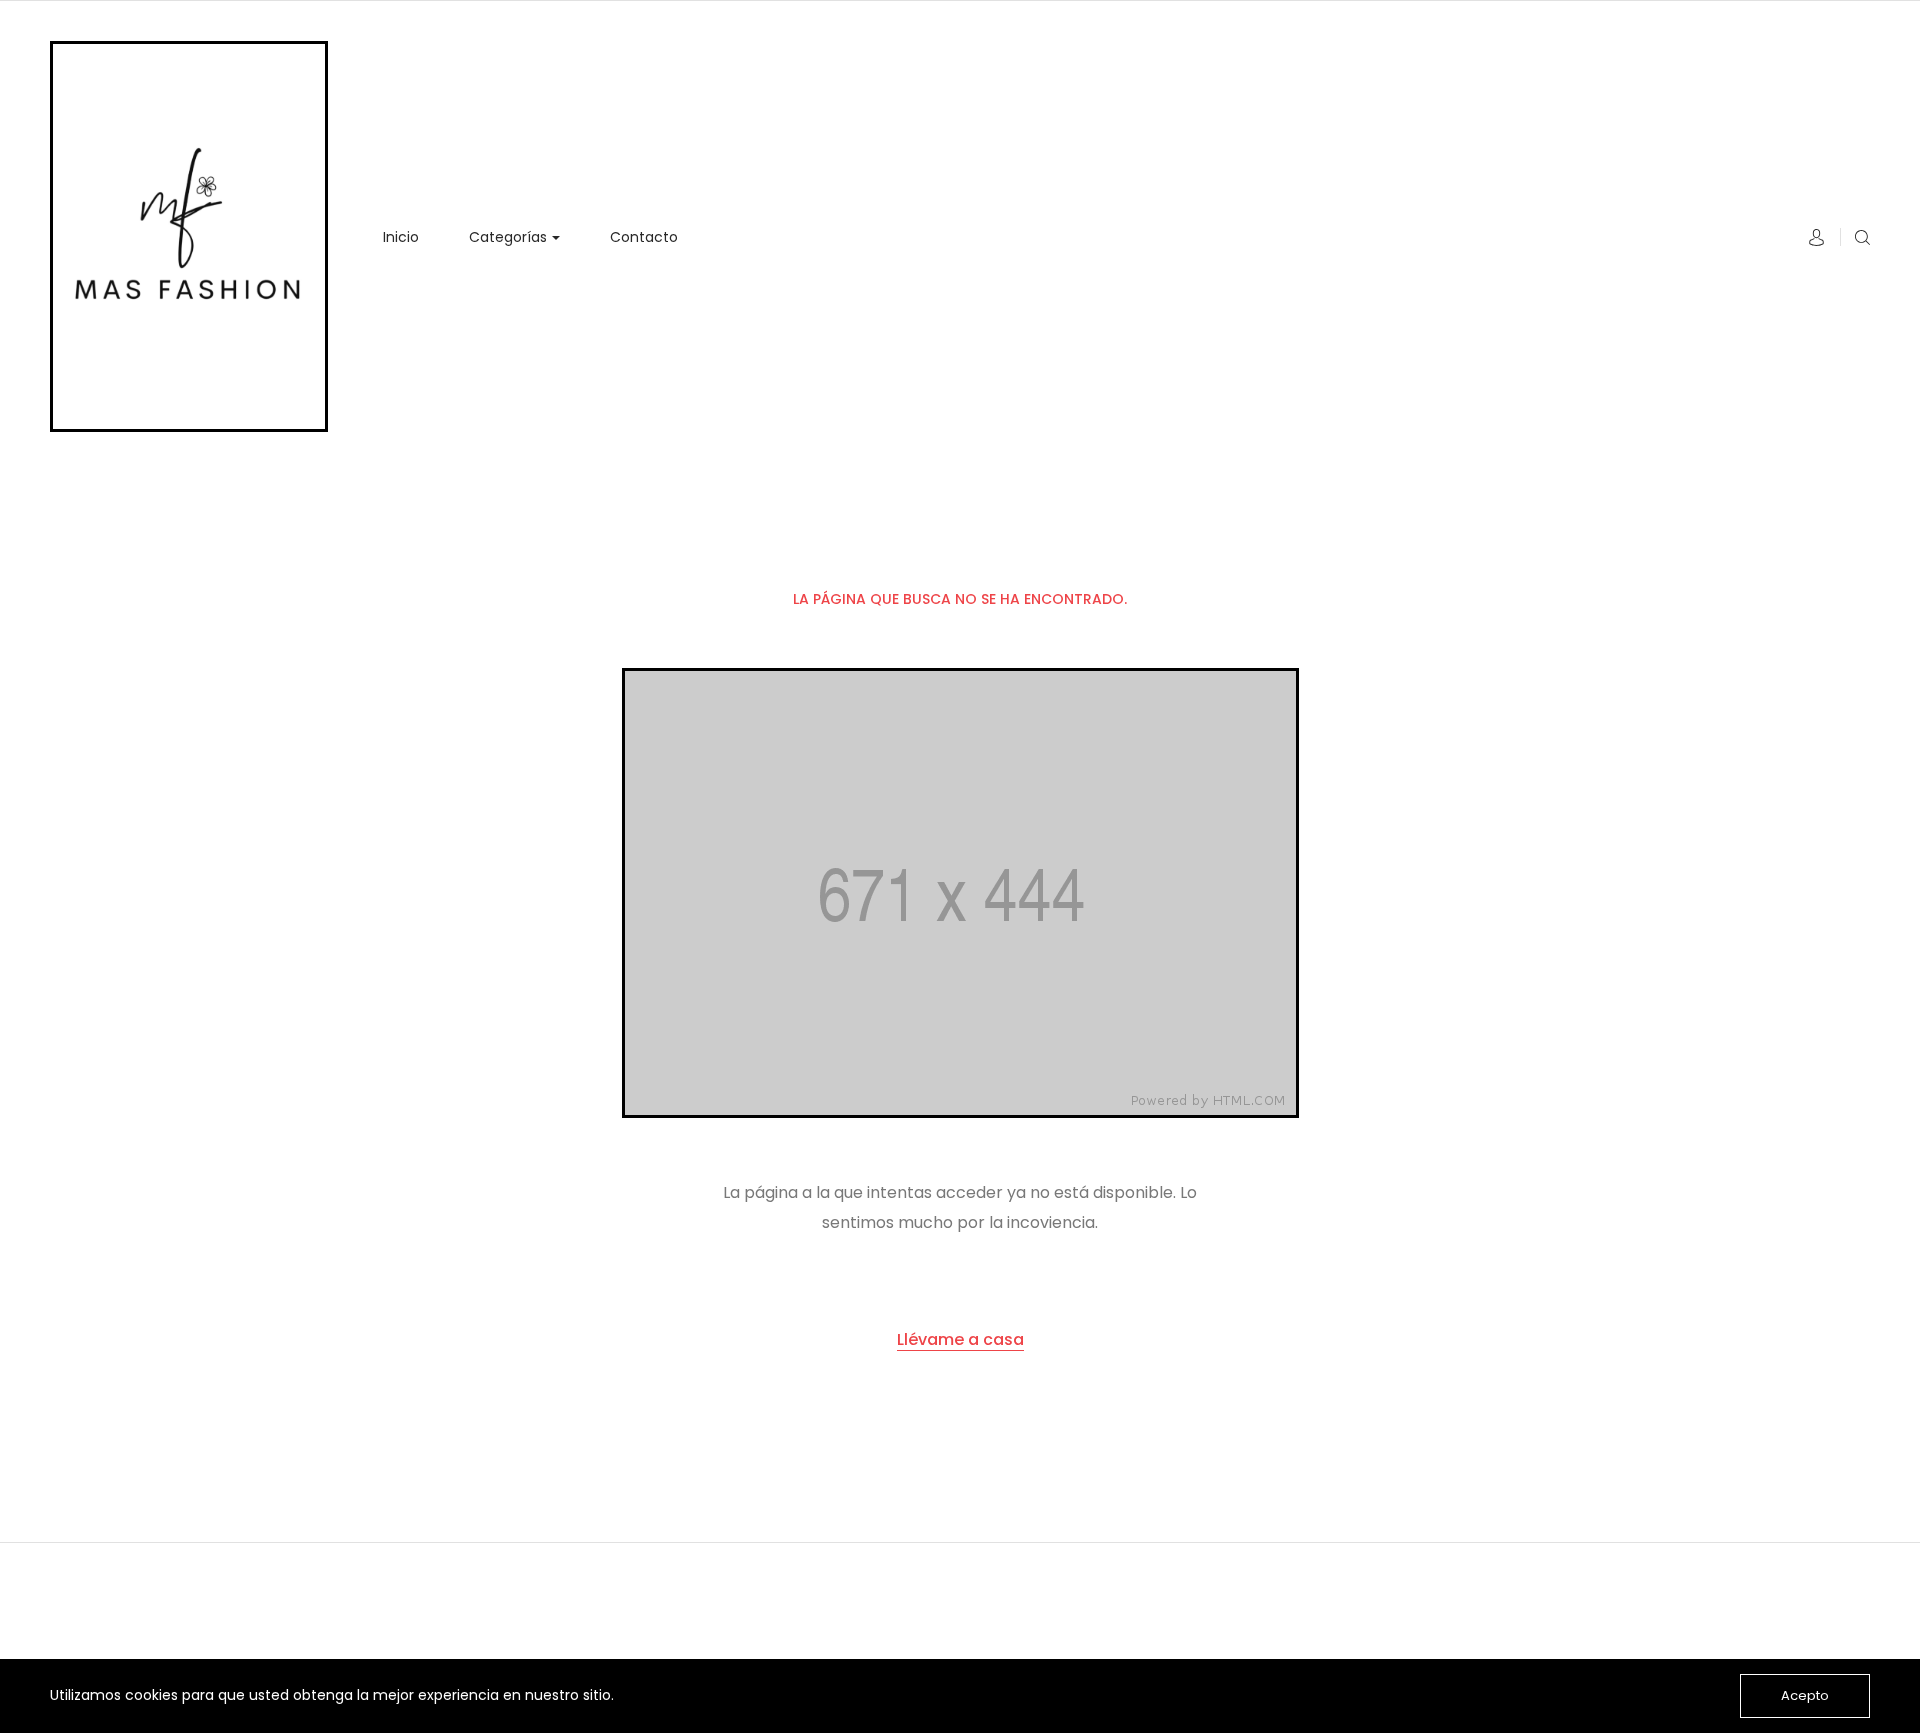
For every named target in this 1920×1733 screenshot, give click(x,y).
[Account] (1816, 241)
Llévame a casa (960, 1339)
